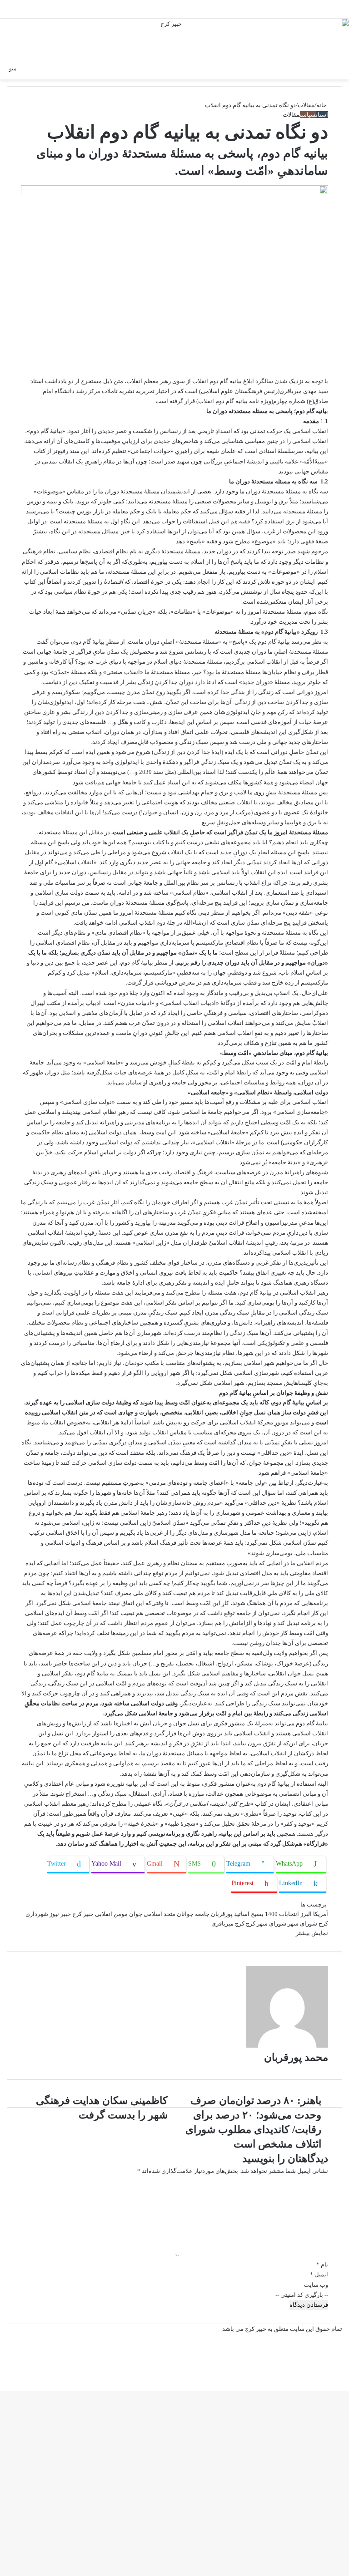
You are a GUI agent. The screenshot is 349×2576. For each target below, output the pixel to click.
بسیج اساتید (249, 1914)
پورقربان (222, 1914)
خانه (322, 105)
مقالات (306, 105)
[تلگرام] (346, 2377)
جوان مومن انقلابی (119, 1914)
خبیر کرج (83, 1914)
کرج (240, 1923)
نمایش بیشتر (311, 1933)
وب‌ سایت (316, 2285)
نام (322, 2264)
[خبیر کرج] (174, 39)
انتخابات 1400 (282, 1914)
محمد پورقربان (296, 2057)
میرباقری (222, 1923)
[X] (348, 2377)
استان (322, 115)
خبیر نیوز (60, 1914)
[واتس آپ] (347, 2377)
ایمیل (319, 2274)
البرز (306, 1914)
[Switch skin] (338, 68)
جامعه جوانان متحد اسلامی (177, 1914)
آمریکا (321, 1914)
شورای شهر (302, 1923)
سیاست (308, 115)
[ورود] (322, 68)
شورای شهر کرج (266, 1923)
